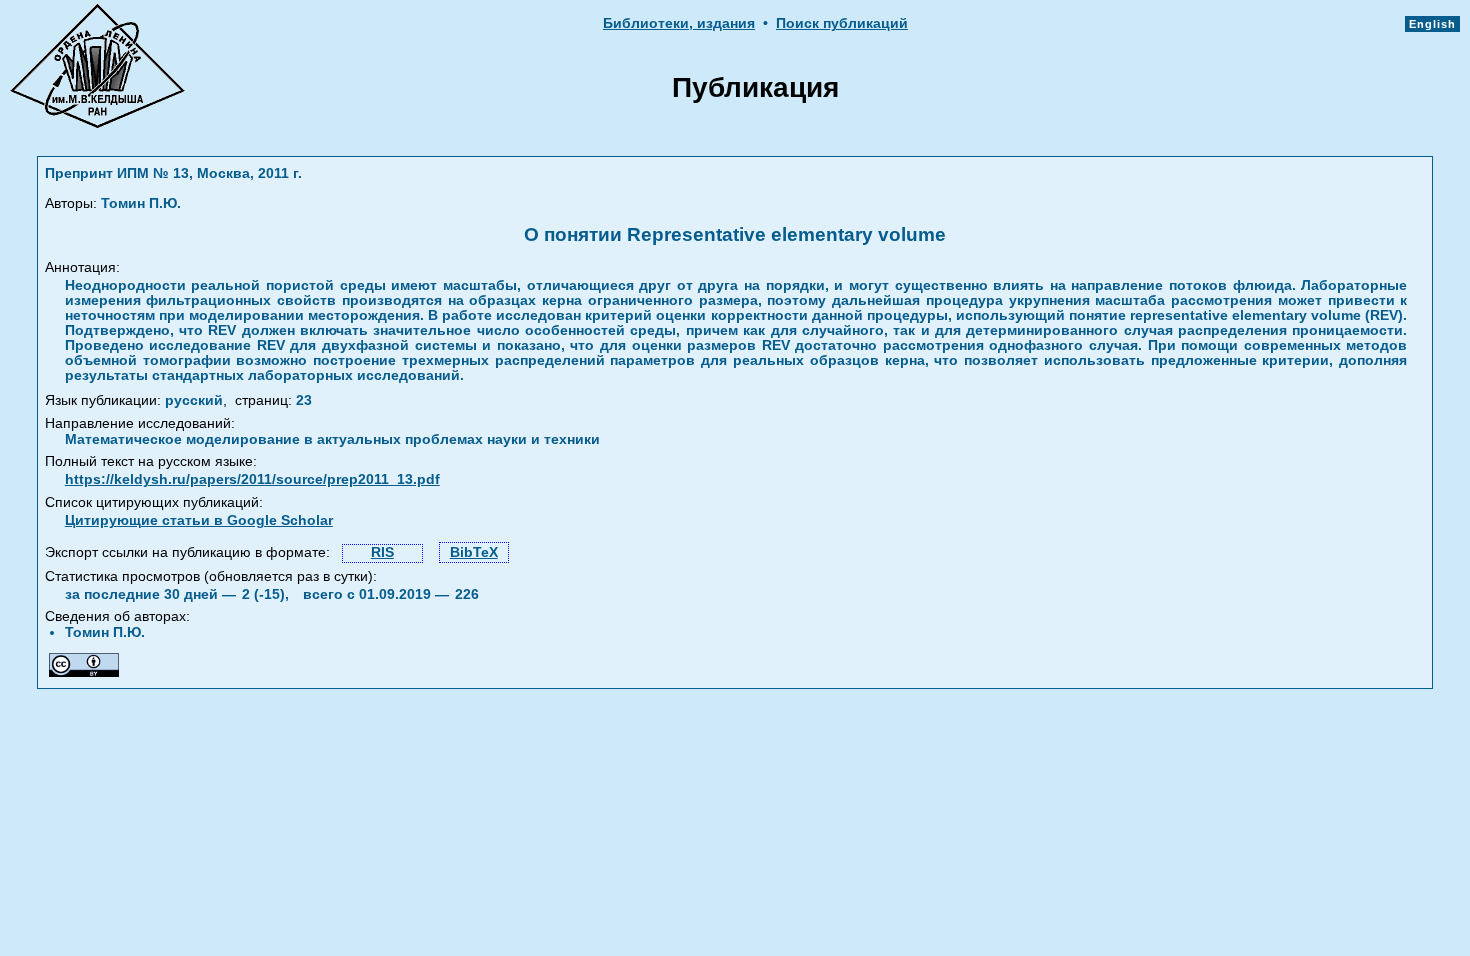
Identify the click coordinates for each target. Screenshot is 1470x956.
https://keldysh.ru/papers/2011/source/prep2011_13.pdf (252, 479)
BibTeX (474, 552)
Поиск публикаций (842, 23)
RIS (382, 552)
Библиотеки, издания (679, 23)
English (1432, 24)
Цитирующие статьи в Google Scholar (199, 520)
